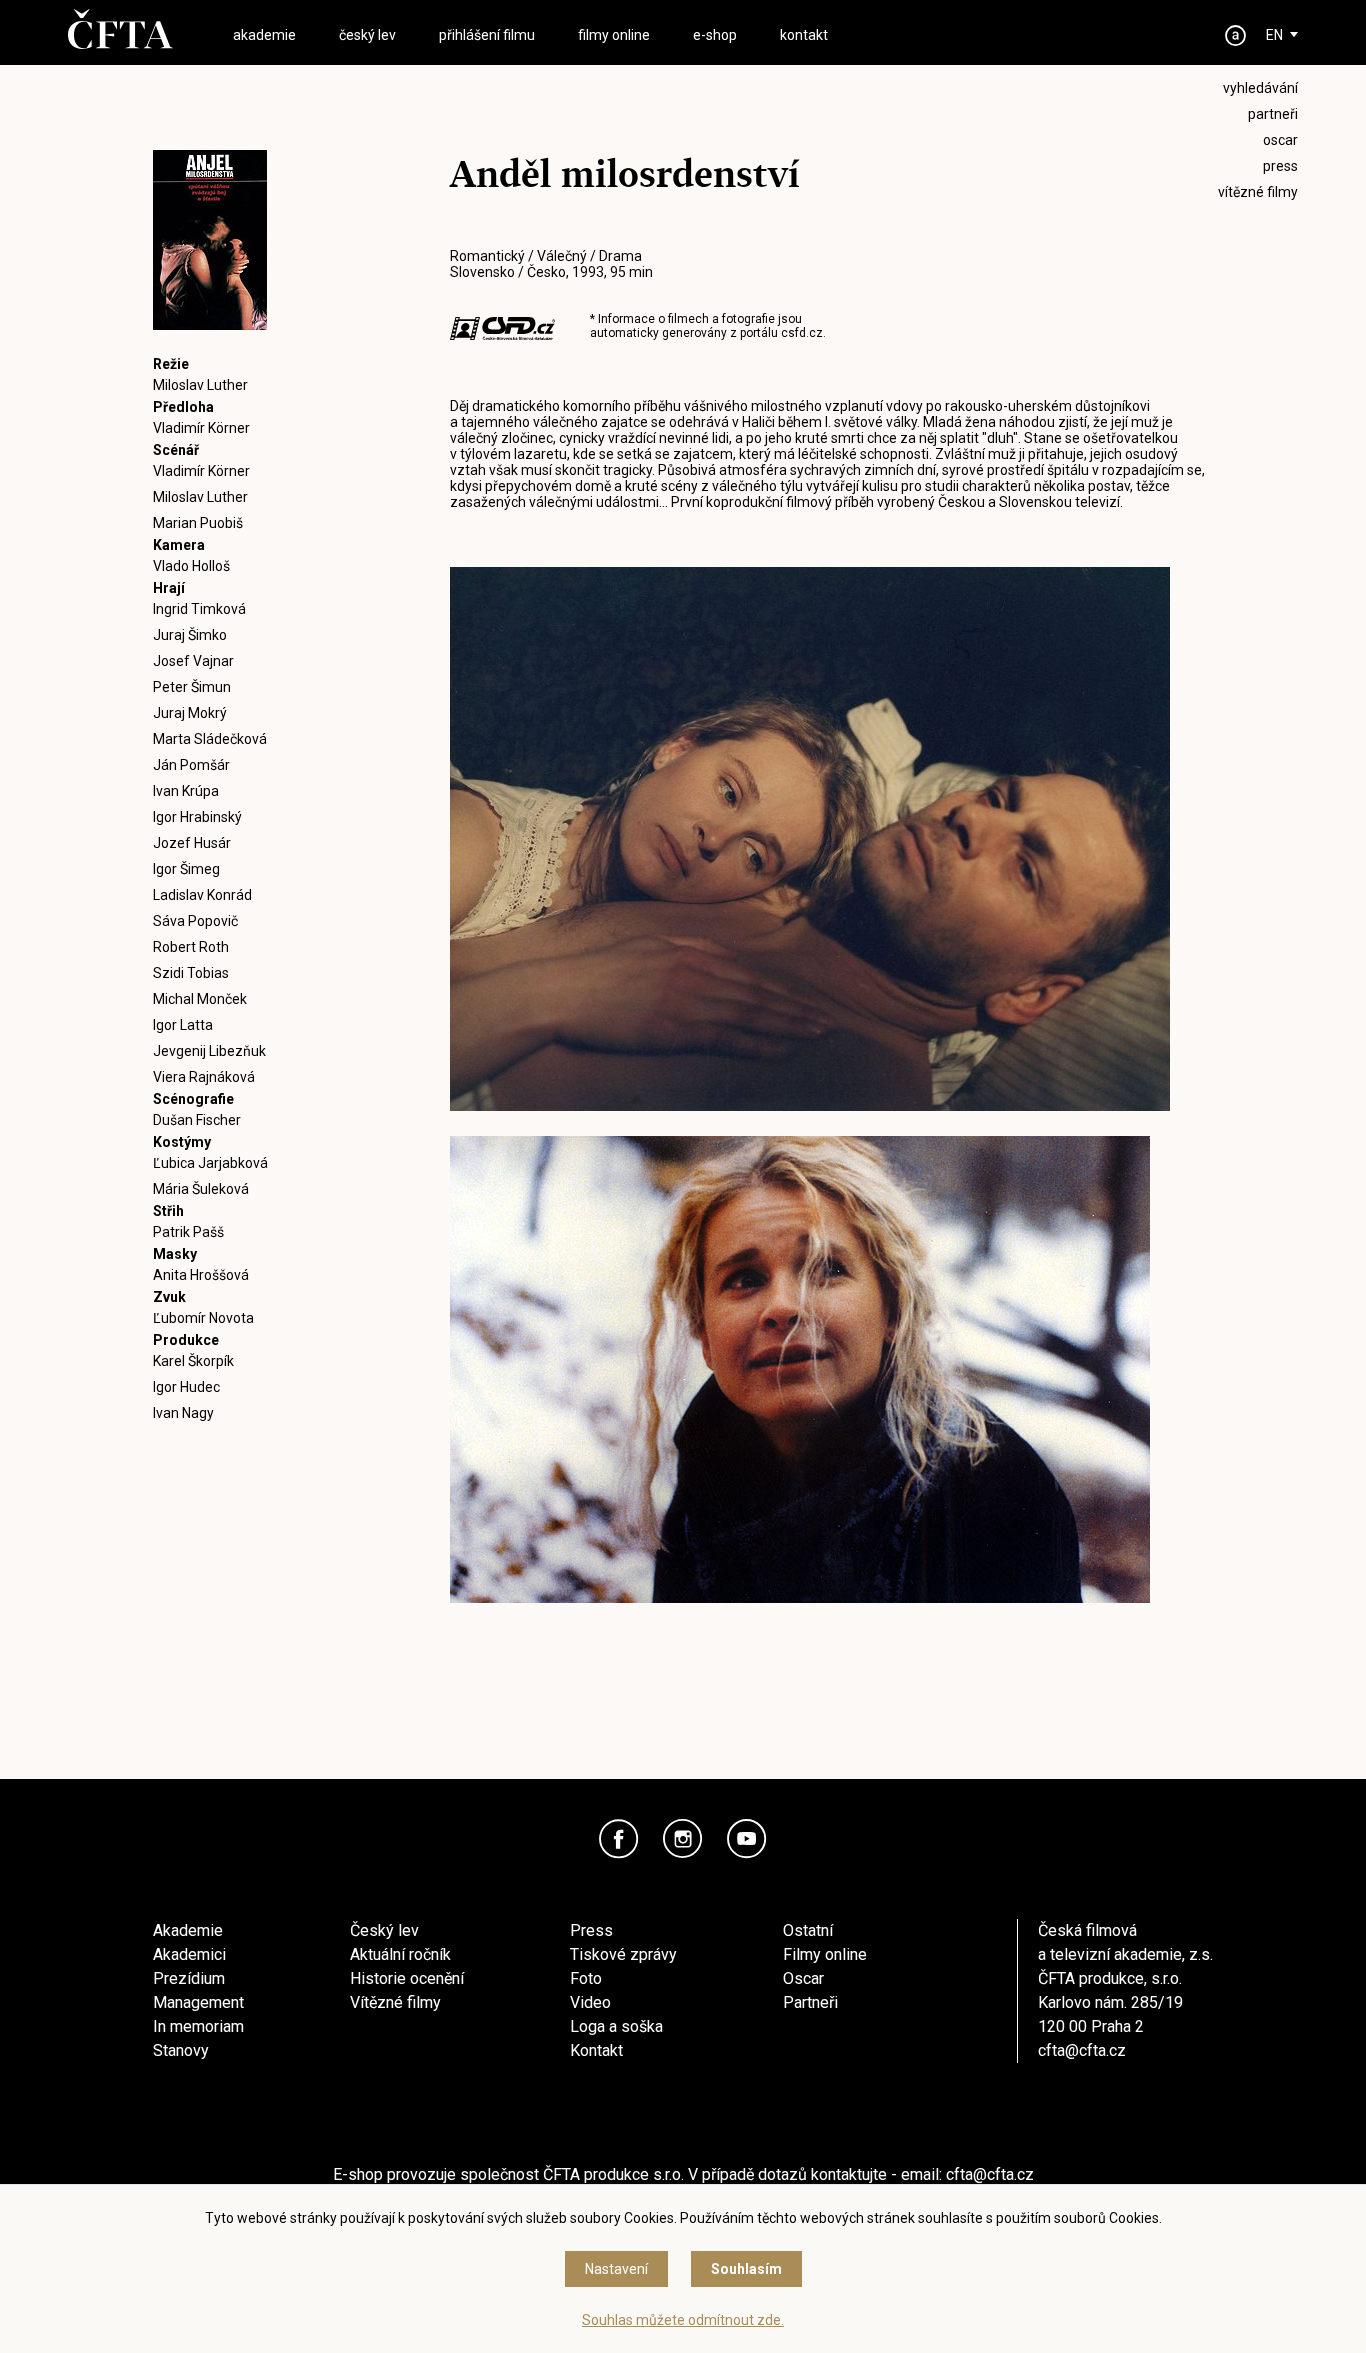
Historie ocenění (407, 1978)
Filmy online (825, 1954)
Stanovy (181, 2050)
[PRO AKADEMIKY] (1236, 35)
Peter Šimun (192, 687)
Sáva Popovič (195, 921)
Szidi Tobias (191, 973)
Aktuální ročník (400, 1954)
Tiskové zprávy (623, 1954)
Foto (586, 1978)
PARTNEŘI (1273, 114)
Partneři (810, 2002)
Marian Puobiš (198, 523)
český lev (367, 35)
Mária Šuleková (201, 1189)
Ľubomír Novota (203, 1318)
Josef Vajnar (193, 661)
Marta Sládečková (210, 739)
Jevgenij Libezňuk (209, 1051)
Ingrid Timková (199, 609)
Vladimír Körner (201, 428)
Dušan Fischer (197, 1120)
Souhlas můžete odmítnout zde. (683, 2320)
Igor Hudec (186, 1387)
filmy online (614, 35)
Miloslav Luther (200, 385)
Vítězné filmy (395, 2002)
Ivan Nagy (183, 1413)
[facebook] (619, 1839)
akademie (264, 35)
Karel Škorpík (193, 1361)
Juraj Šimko (190, 635)
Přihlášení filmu (487, 35)
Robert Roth (191, 947)
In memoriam (198, 2026)
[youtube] (747, 1839)
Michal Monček (200, 999)
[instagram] (683, 1839)
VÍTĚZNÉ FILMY (1258, 192)
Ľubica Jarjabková (210, 1163)
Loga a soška (616, 2026)
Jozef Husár (192, 843)
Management (198, 2002)
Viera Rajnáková (204, 1077)
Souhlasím (746, 2269)
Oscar (803, 1978)
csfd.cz (802, 333)
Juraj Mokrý (190, 713)
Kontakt (596, 2050)
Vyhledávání (1260, 88)
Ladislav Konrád (202, 895)
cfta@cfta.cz (1082, 2050)
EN (1274, 35)
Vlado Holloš (191, 566)
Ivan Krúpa (186, 791)
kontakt (804, 35)
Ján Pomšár (191, 765)
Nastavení (616, 2269)
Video (590, 2002)
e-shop (715, 35)
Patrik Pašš (188, 1232)
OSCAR (1280, 140)
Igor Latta (183, 1025)
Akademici (189, 1954)
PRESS (1280, 166)
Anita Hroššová (201, 1275)
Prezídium (189, 1978)
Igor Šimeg (186, 869)
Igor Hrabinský (197, 817)
